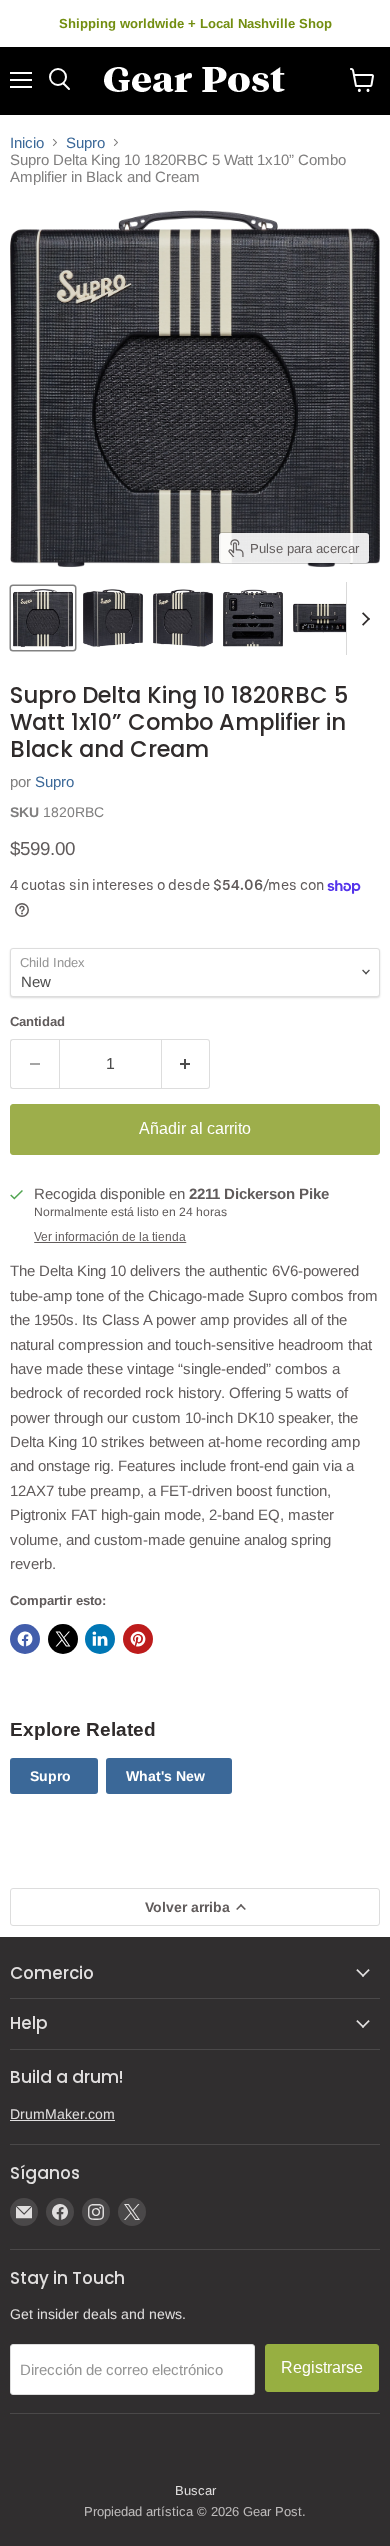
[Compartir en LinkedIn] (100, 1639)
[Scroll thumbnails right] (362, 619)
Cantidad (37, 1021)
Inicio (27, 142)
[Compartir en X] (63, 1639)
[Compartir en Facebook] (25, 1639)
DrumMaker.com (62, 2114)
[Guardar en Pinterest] (138, 1639)
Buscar (195, 2490)
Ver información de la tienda (110, 1237)
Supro (85, 142)
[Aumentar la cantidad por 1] (186, 1064)
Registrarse (322, 2367)
